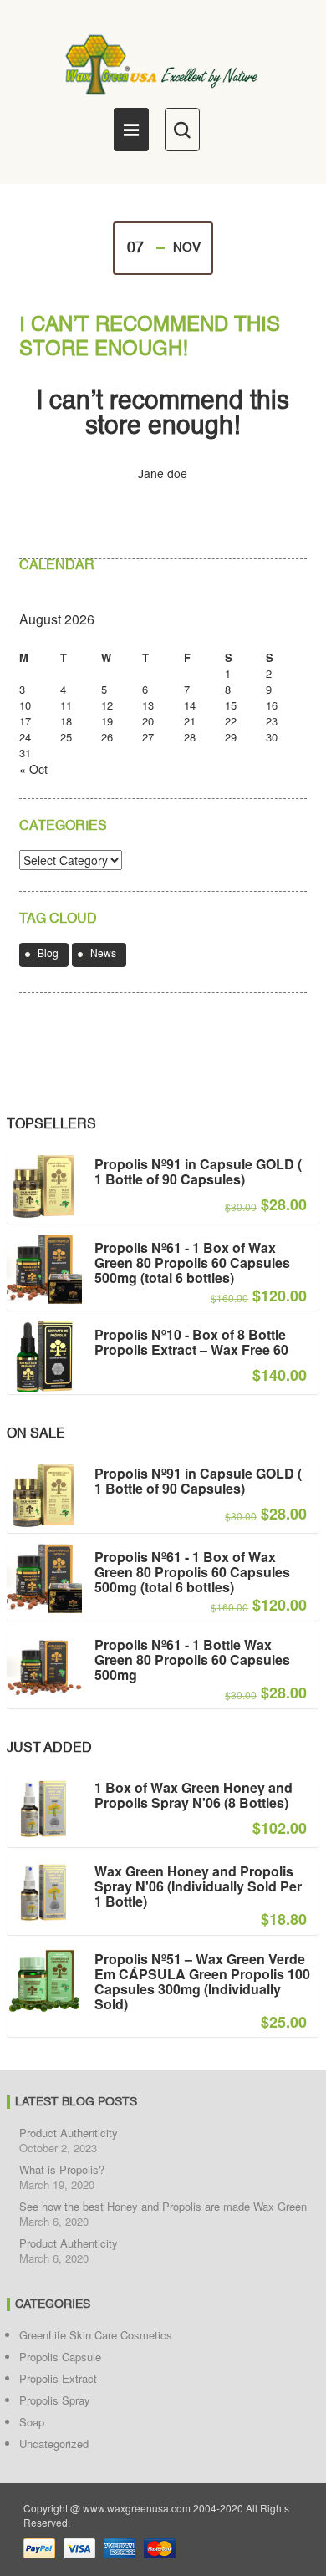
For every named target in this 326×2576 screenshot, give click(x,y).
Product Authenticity (69, 2133)
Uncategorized (54, 2444)
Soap (32, 2422)
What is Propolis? (62, 2169)
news (103, 955)
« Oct (33, 769)
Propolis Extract (58, 2378)
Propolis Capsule (60, 2357)
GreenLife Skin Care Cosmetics (96, 2335)
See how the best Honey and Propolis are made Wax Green (163, 2206)
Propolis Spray (55, 2400)
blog (48, 955)
